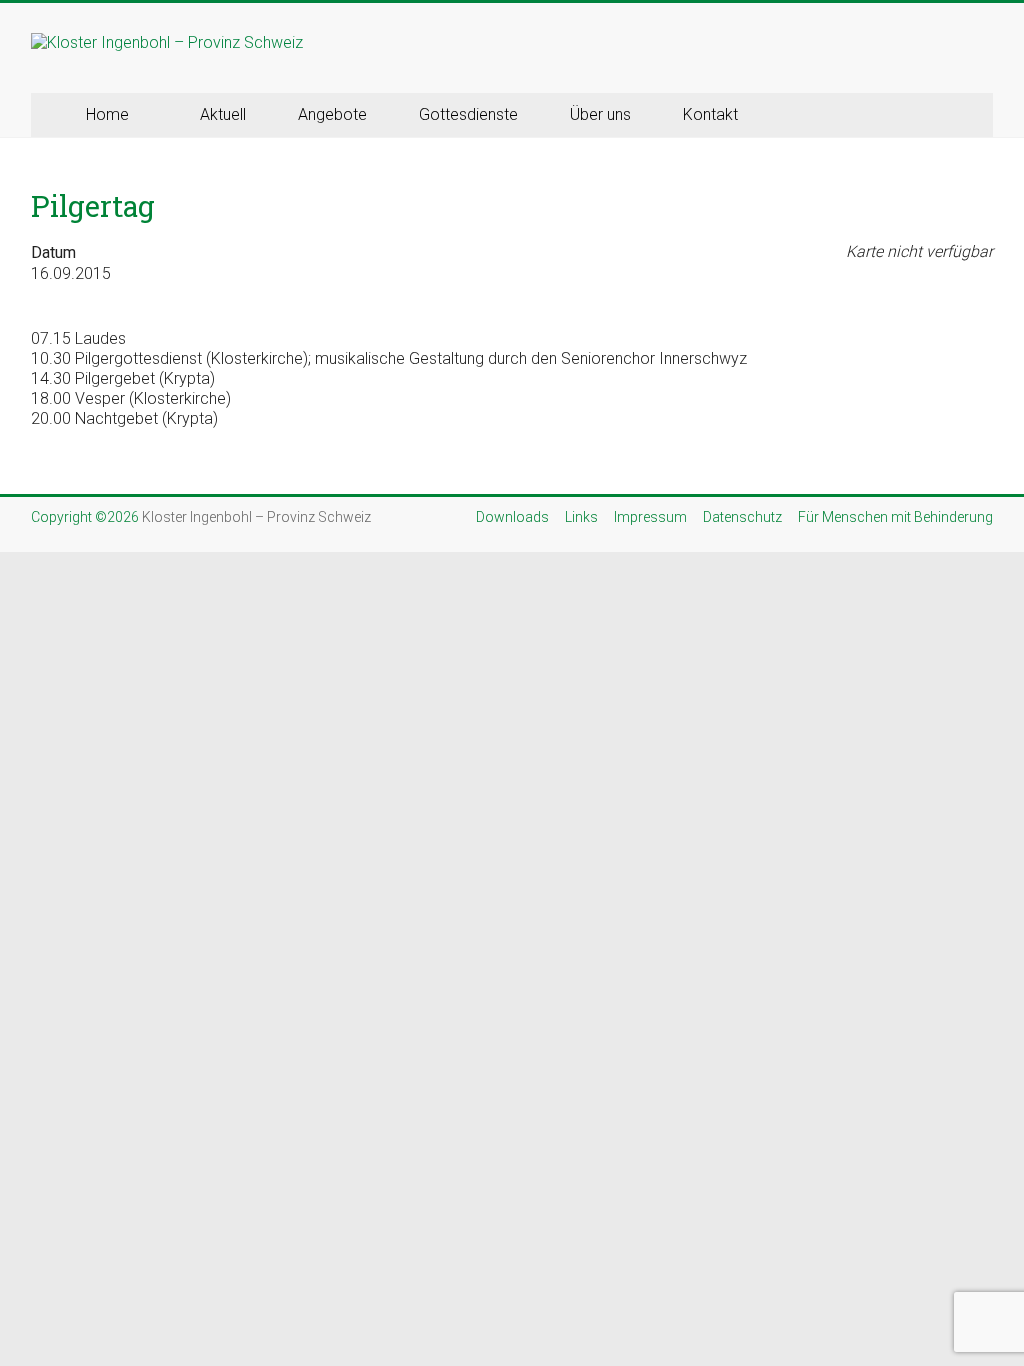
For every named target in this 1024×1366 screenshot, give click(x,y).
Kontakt (710, 114)
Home (107, 114)
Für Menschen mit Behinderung (895, 517)
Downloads (512, 517)
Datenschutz (742, 517)
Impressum (650, 517)
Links (581, 517)
